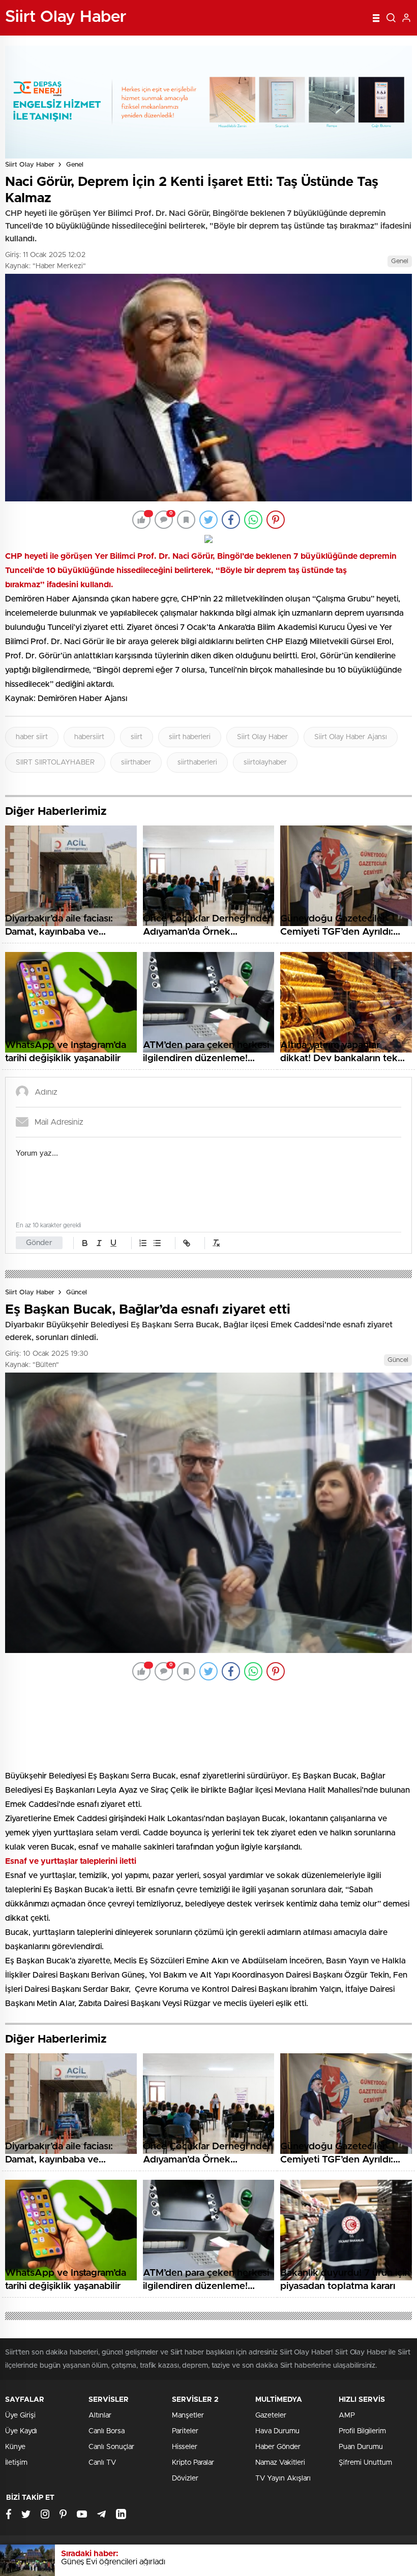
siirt (137, 737)
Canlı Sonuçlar (111, 2379)
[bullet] (157, 1243)
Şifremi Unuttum (365, 2395)
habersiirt (89, 737)
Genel (75, 165)
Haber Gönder (278, 2379)
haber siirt (32, 737)
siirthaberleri (197, 762)
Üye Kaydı (21, 2363)
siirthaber (136, 762)
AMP (347, 2347)
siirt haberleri (190, 737)
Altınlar (100, 2347)
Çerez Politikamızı (216, 2495)
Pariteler (185, 2363)
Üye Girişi (20, 2347)
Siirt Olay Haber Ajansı (351, 737)
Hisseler (185, 2379)
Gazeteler (271, 2347)
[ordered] (143, 1243)
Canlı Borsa (107, 2363)
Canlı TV (102, 2395)
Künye (15, 2379)
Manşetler (188, 2347)
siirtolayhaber (265, 762)
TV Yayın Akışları (283, 2410)
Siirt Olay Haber (30, 165)
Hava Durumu (277, 2363)
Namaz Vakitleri (280, 2395)
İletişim (16, 2395)
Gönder (39, 1243)
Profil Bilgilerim (362, 2363)
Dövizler (185, 2410)
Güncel (77, 1293)
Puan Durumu (361, 2379)
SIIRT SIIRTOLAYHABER (55, 762)
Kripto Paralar (193, 2395)
